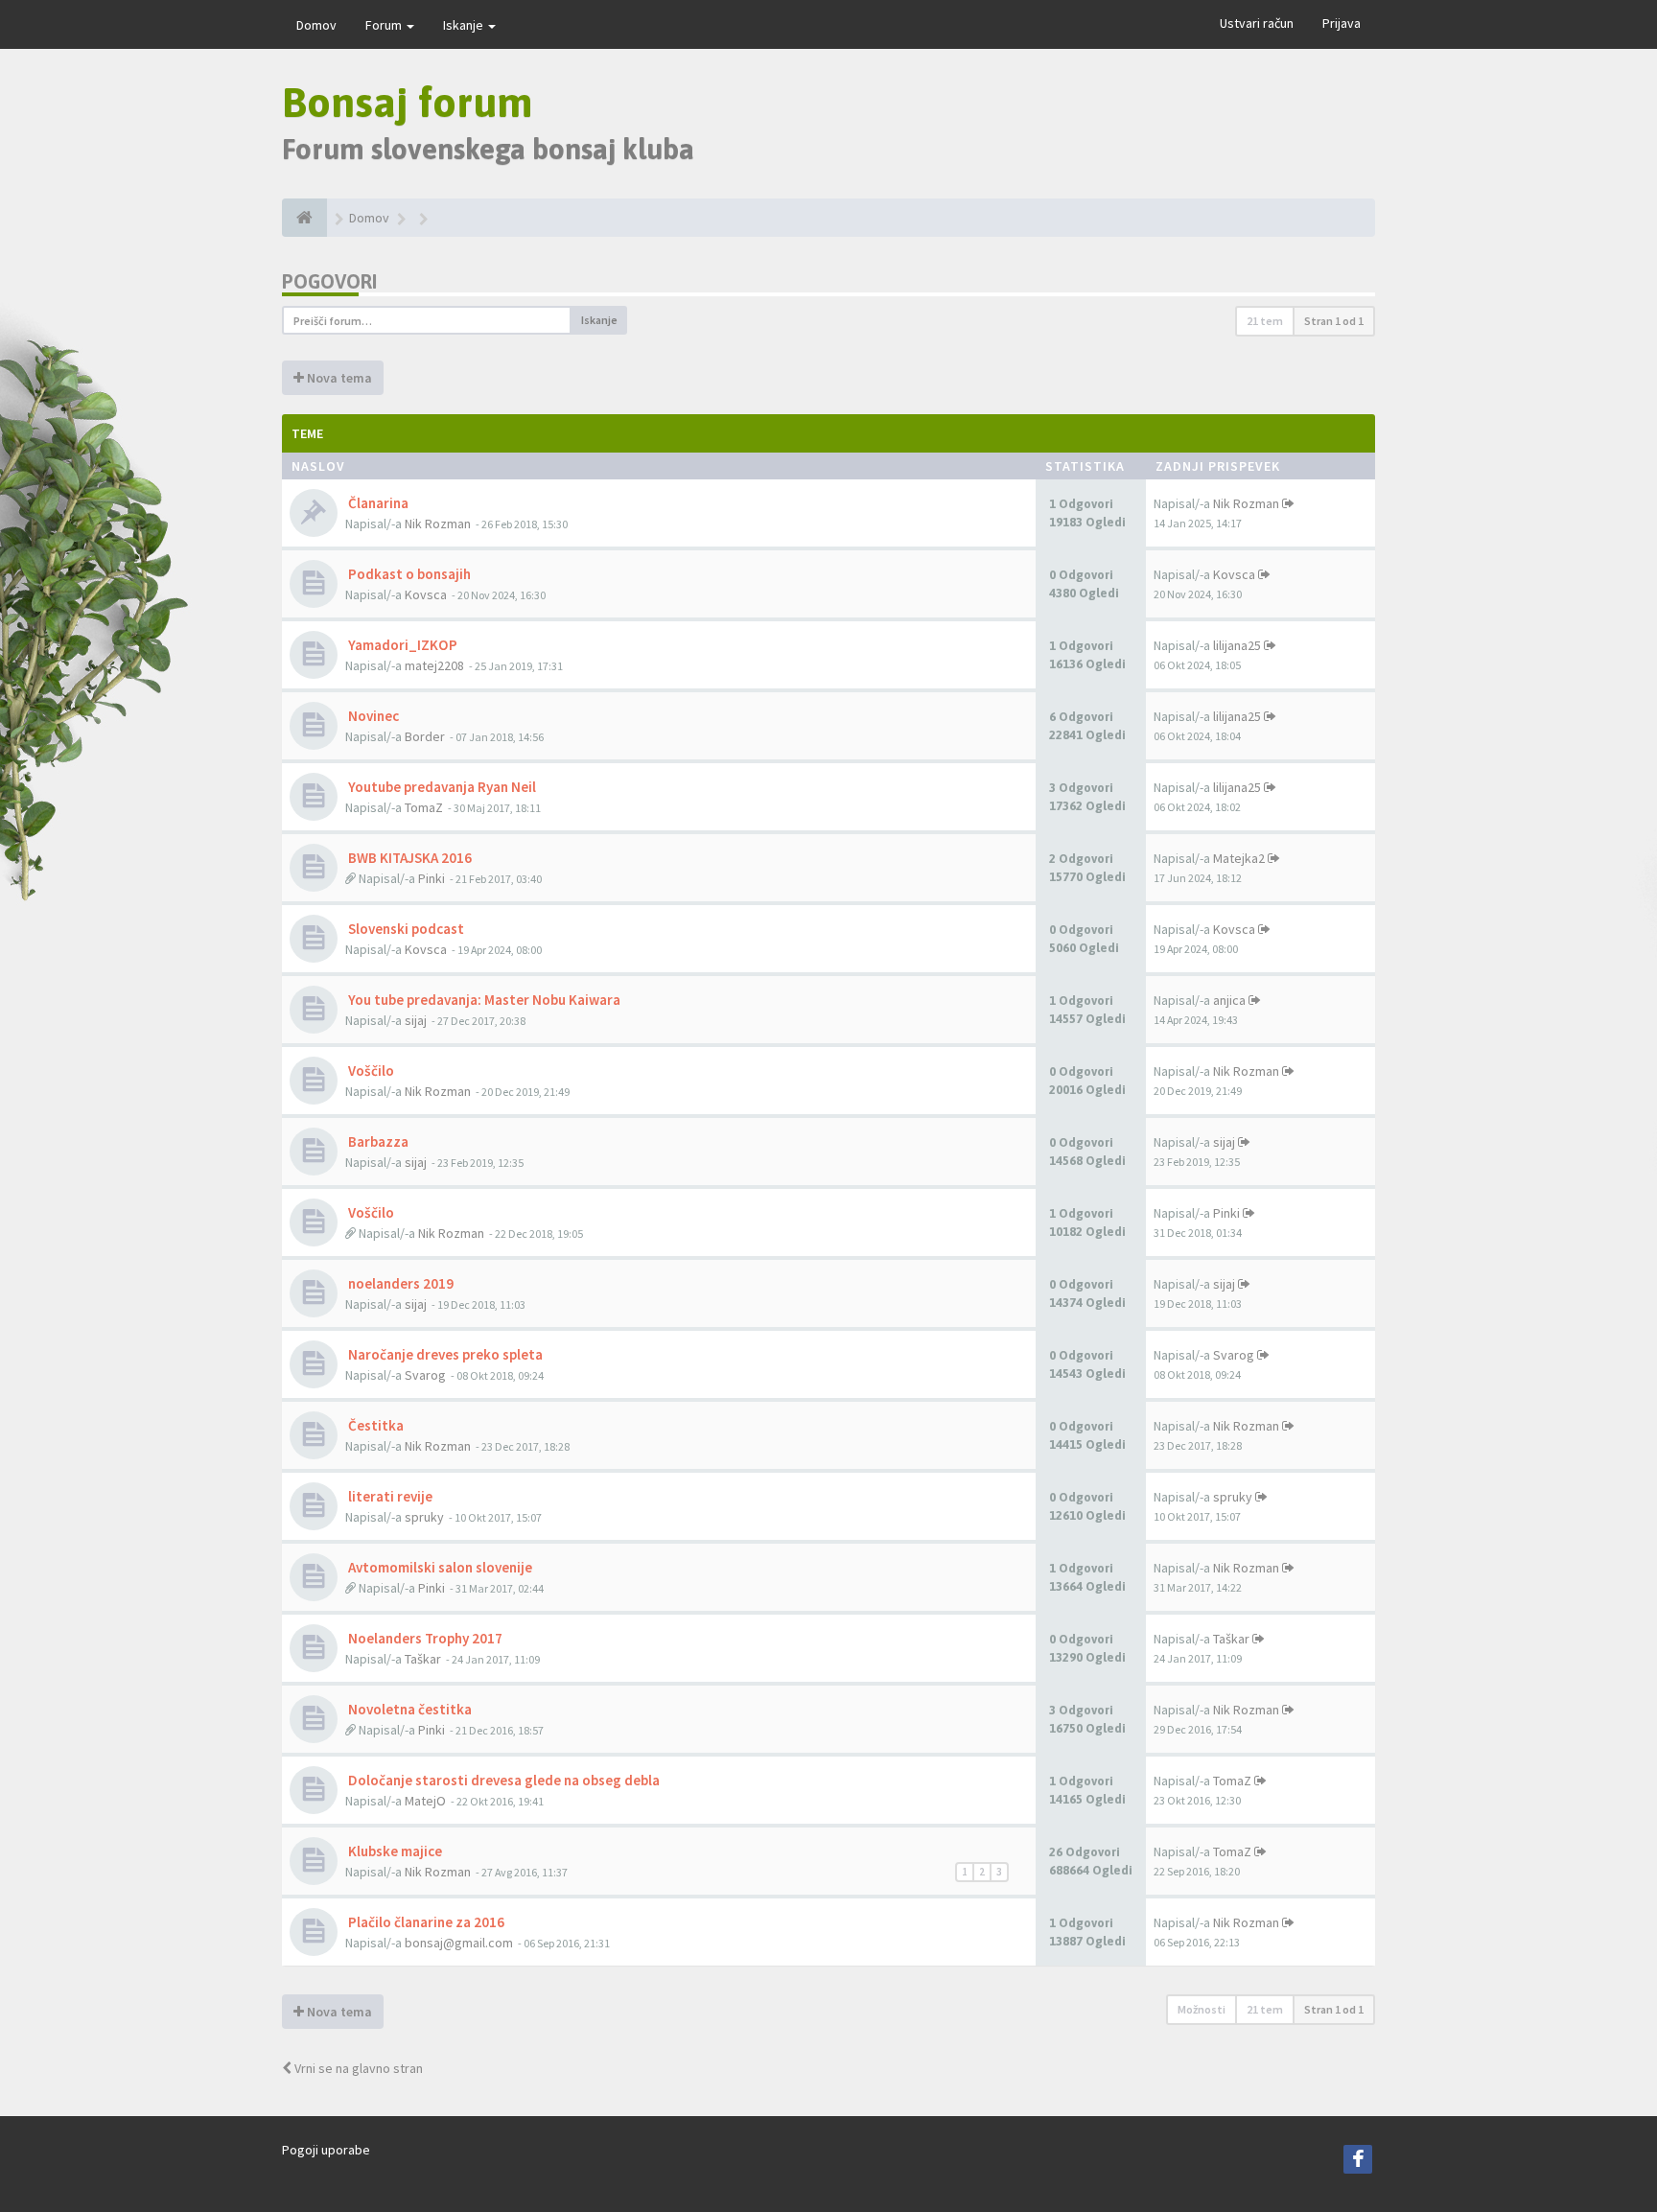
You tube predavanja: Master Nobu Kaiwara (483, 1000)
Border (425, 736)
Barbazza (377, 1141)
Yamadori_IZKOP (401, 645)
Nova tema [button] (338, 378)
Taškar (423, 1659)
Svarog (425, 1375)
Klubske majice (394, 1851)
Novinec (372, 716)
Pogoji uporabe (326, 2150)
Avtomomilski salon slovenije (439, 1567)
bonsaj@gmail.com (459, 1943)
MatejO (425, 1801)
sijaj (416, 1020)
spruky (424, 1517)
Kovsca (426, 594)
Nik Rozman (438, 524)
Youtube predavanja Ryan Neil (441, 787)
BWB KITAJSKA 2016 (408, 858)
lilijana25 (1237, 645)
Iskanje (465, 25)
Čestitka (374, 1425)
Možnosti (1202, 2009)
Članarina (377, 503)
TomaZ (424, 807)
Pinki (432, 878)
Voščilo (370, 1071)
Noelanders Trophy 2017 (424, 1638)
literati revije (389, 1496)
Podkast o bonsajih (408, 574)
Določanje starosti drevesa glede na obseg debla (502, 1780)
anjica (1229, 1000)
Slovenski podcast (405, 929)
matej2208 (434, 665)
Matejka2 (1239, 858)
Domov (316, 25)
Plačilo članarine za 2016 (425, 1922)
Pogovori (329, 281)
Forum (385, 25)
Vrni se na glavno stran (357, 2068)
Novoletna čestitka (408, 1709)
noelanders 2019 (399, 1283)
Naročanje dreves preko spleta (444, 1354)
